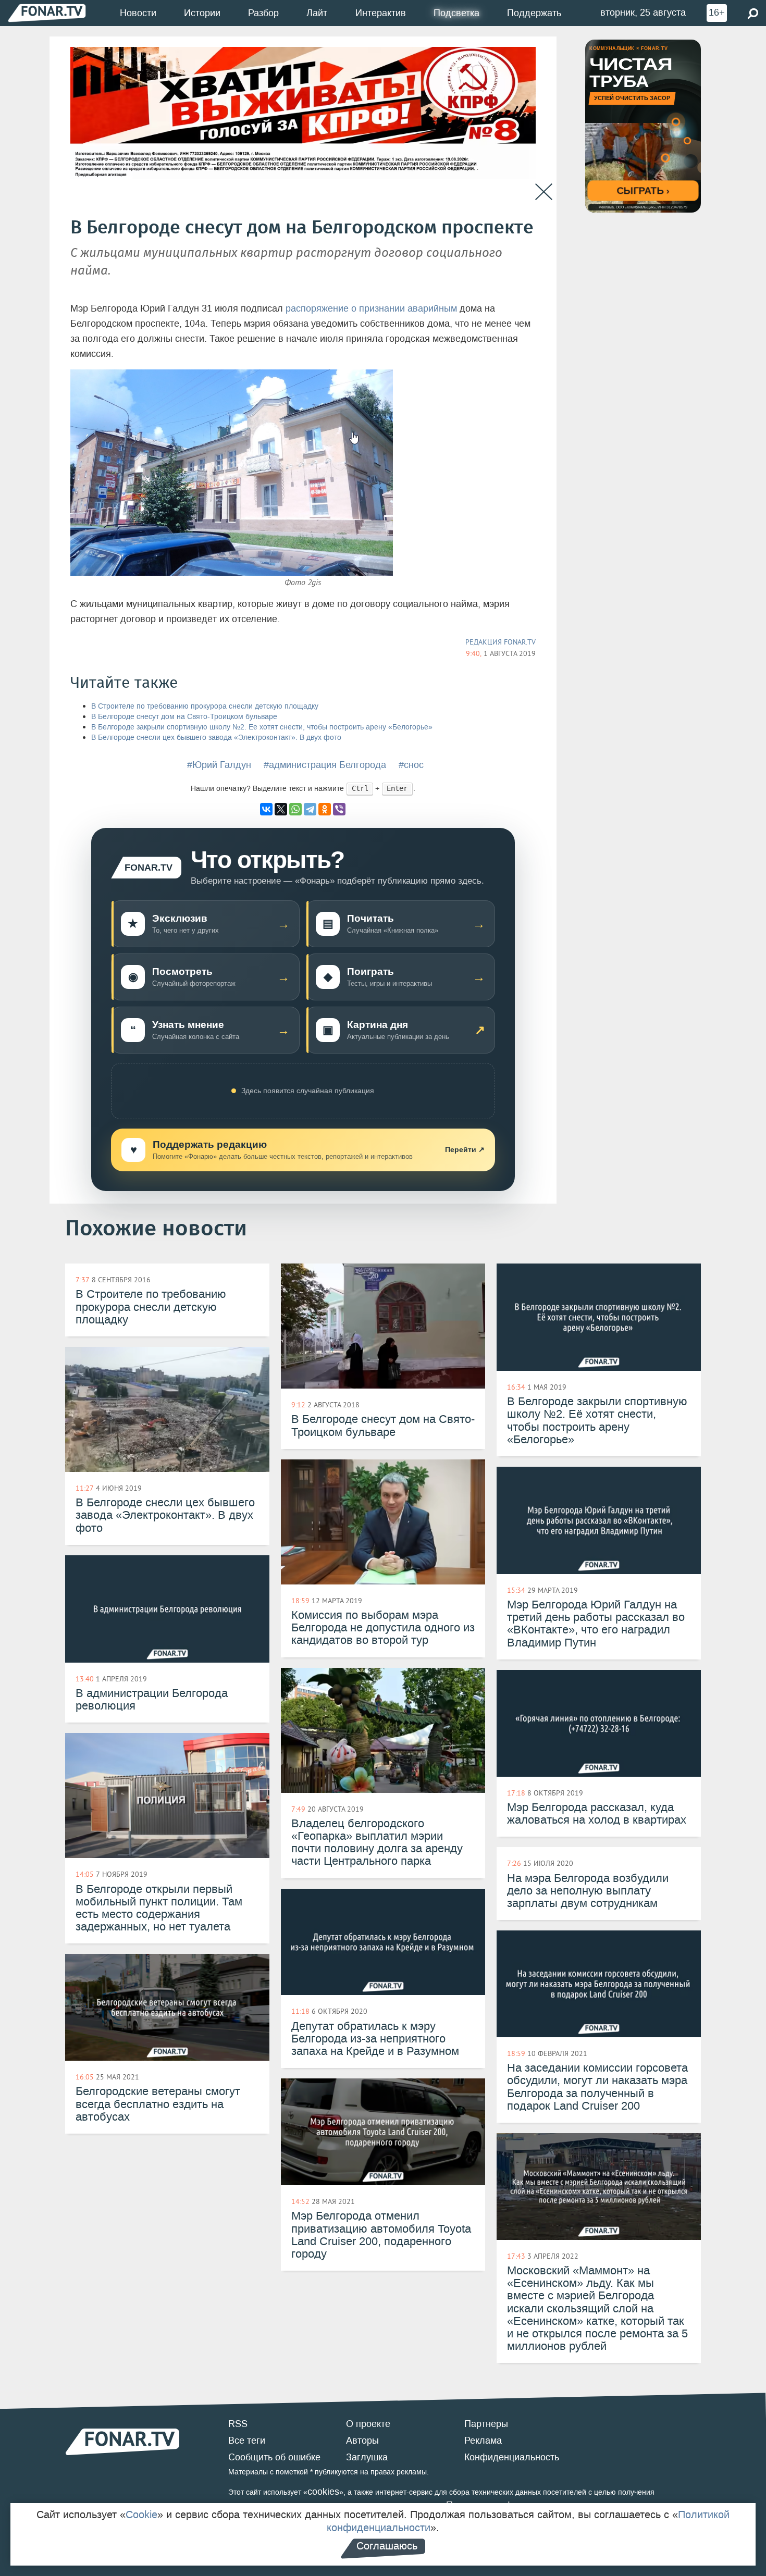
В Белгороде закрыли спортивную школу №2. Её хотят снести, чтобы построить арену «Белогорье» (262, 727)
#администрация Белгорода (325, 765)
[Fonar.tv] (47, 13)
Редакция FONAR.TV (501, 642)
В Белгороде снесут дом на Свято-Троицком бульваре (184, 717)
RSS (238, 2424)
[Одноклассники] (325, 809)
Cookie (141, 2515)
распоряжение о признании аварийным (371, 308)
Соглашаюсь (387, 2546)
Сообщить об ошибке (274, 2457)
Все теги (247, 2441)
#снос (411, 765)
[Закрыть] (544, 192)
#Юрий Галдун (219, 765)
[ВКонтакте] (266, 809)
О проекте (368, 2424)
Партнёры (486, 2424)
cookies (323, 2492)
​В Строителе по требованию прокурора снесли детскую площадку (205, 706)
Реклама (483, 2441)
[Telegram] (310, 809)
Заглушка (367, 2457)
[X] (281, 809)
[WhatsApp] (295, 809)
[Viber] (339, 809)
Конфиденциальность (512, 2457)
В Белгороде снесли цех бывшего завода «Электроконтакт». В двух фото (216, 738)
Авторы (362, 2441)
